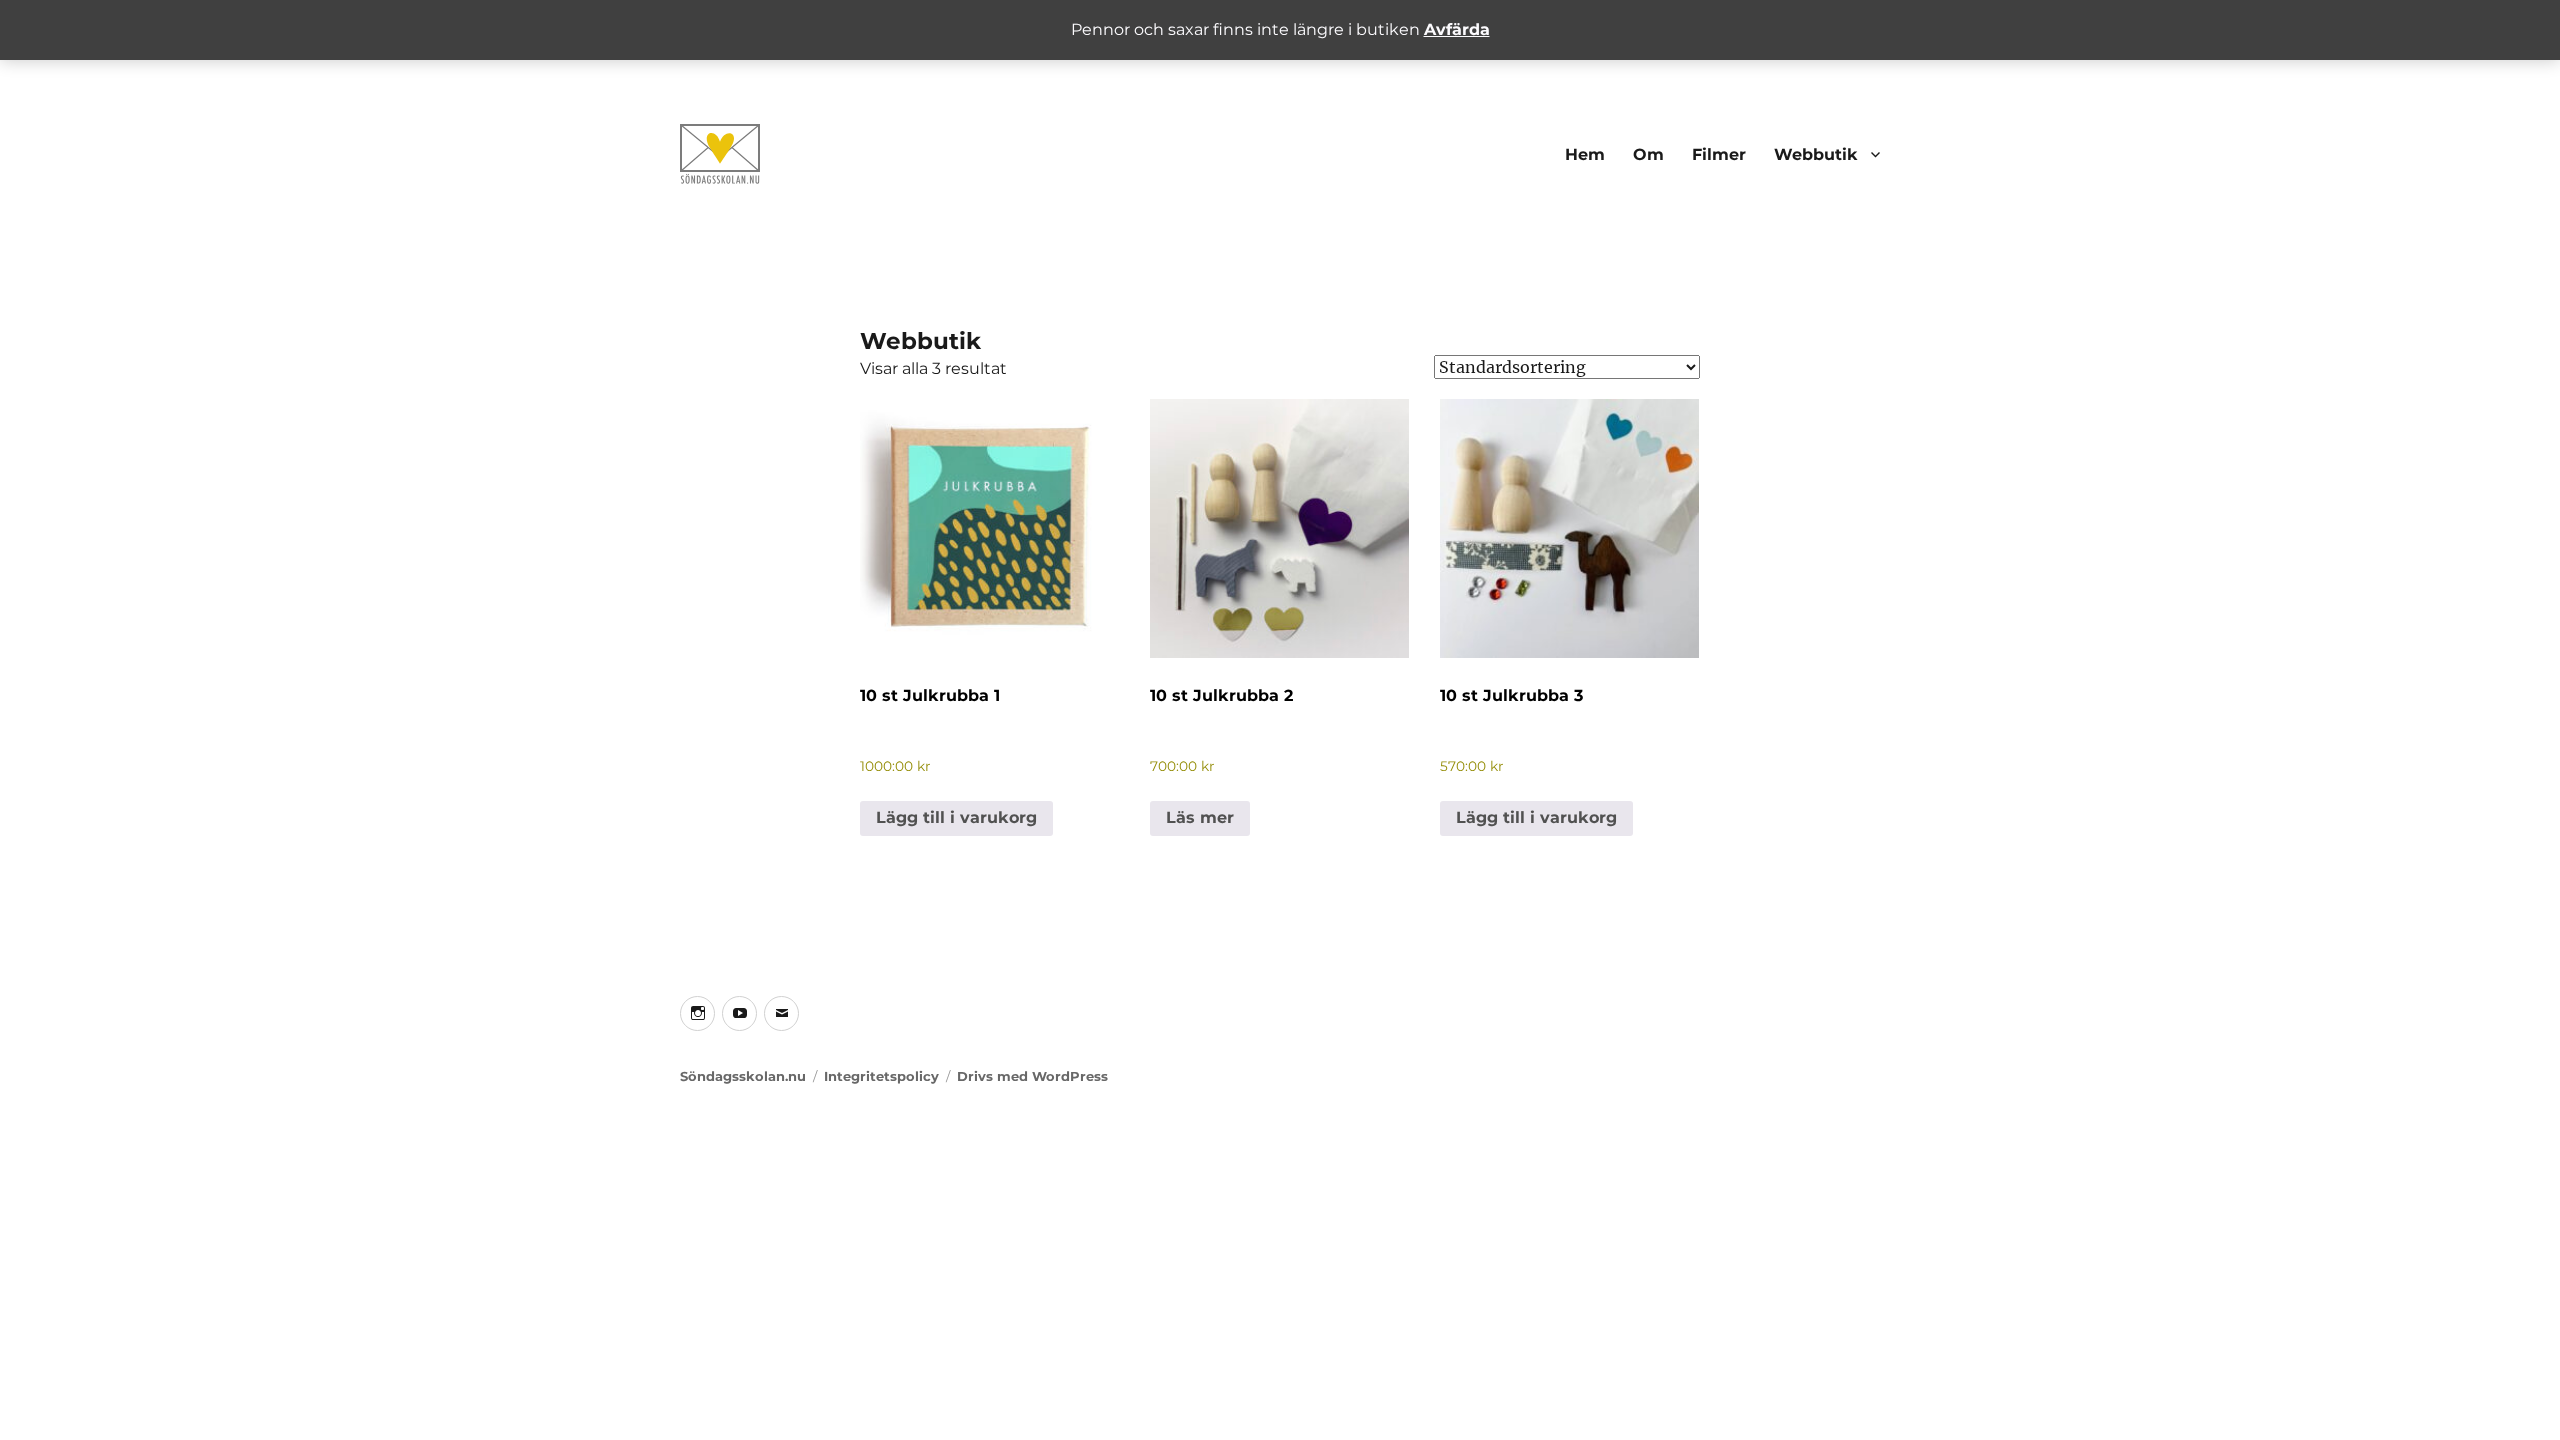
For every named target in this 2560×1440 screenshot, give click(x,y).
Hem (1585, 154)
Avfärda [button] (1457, 29)
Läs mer (1200, 817)
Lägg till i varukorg (956, 817)
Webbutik (1816, 154)
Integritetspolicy (881, 1076)
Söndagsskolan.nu (743, 1076)
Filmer (1719, 154)
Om (1648, 154)
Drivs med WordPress (1032, 1076)
